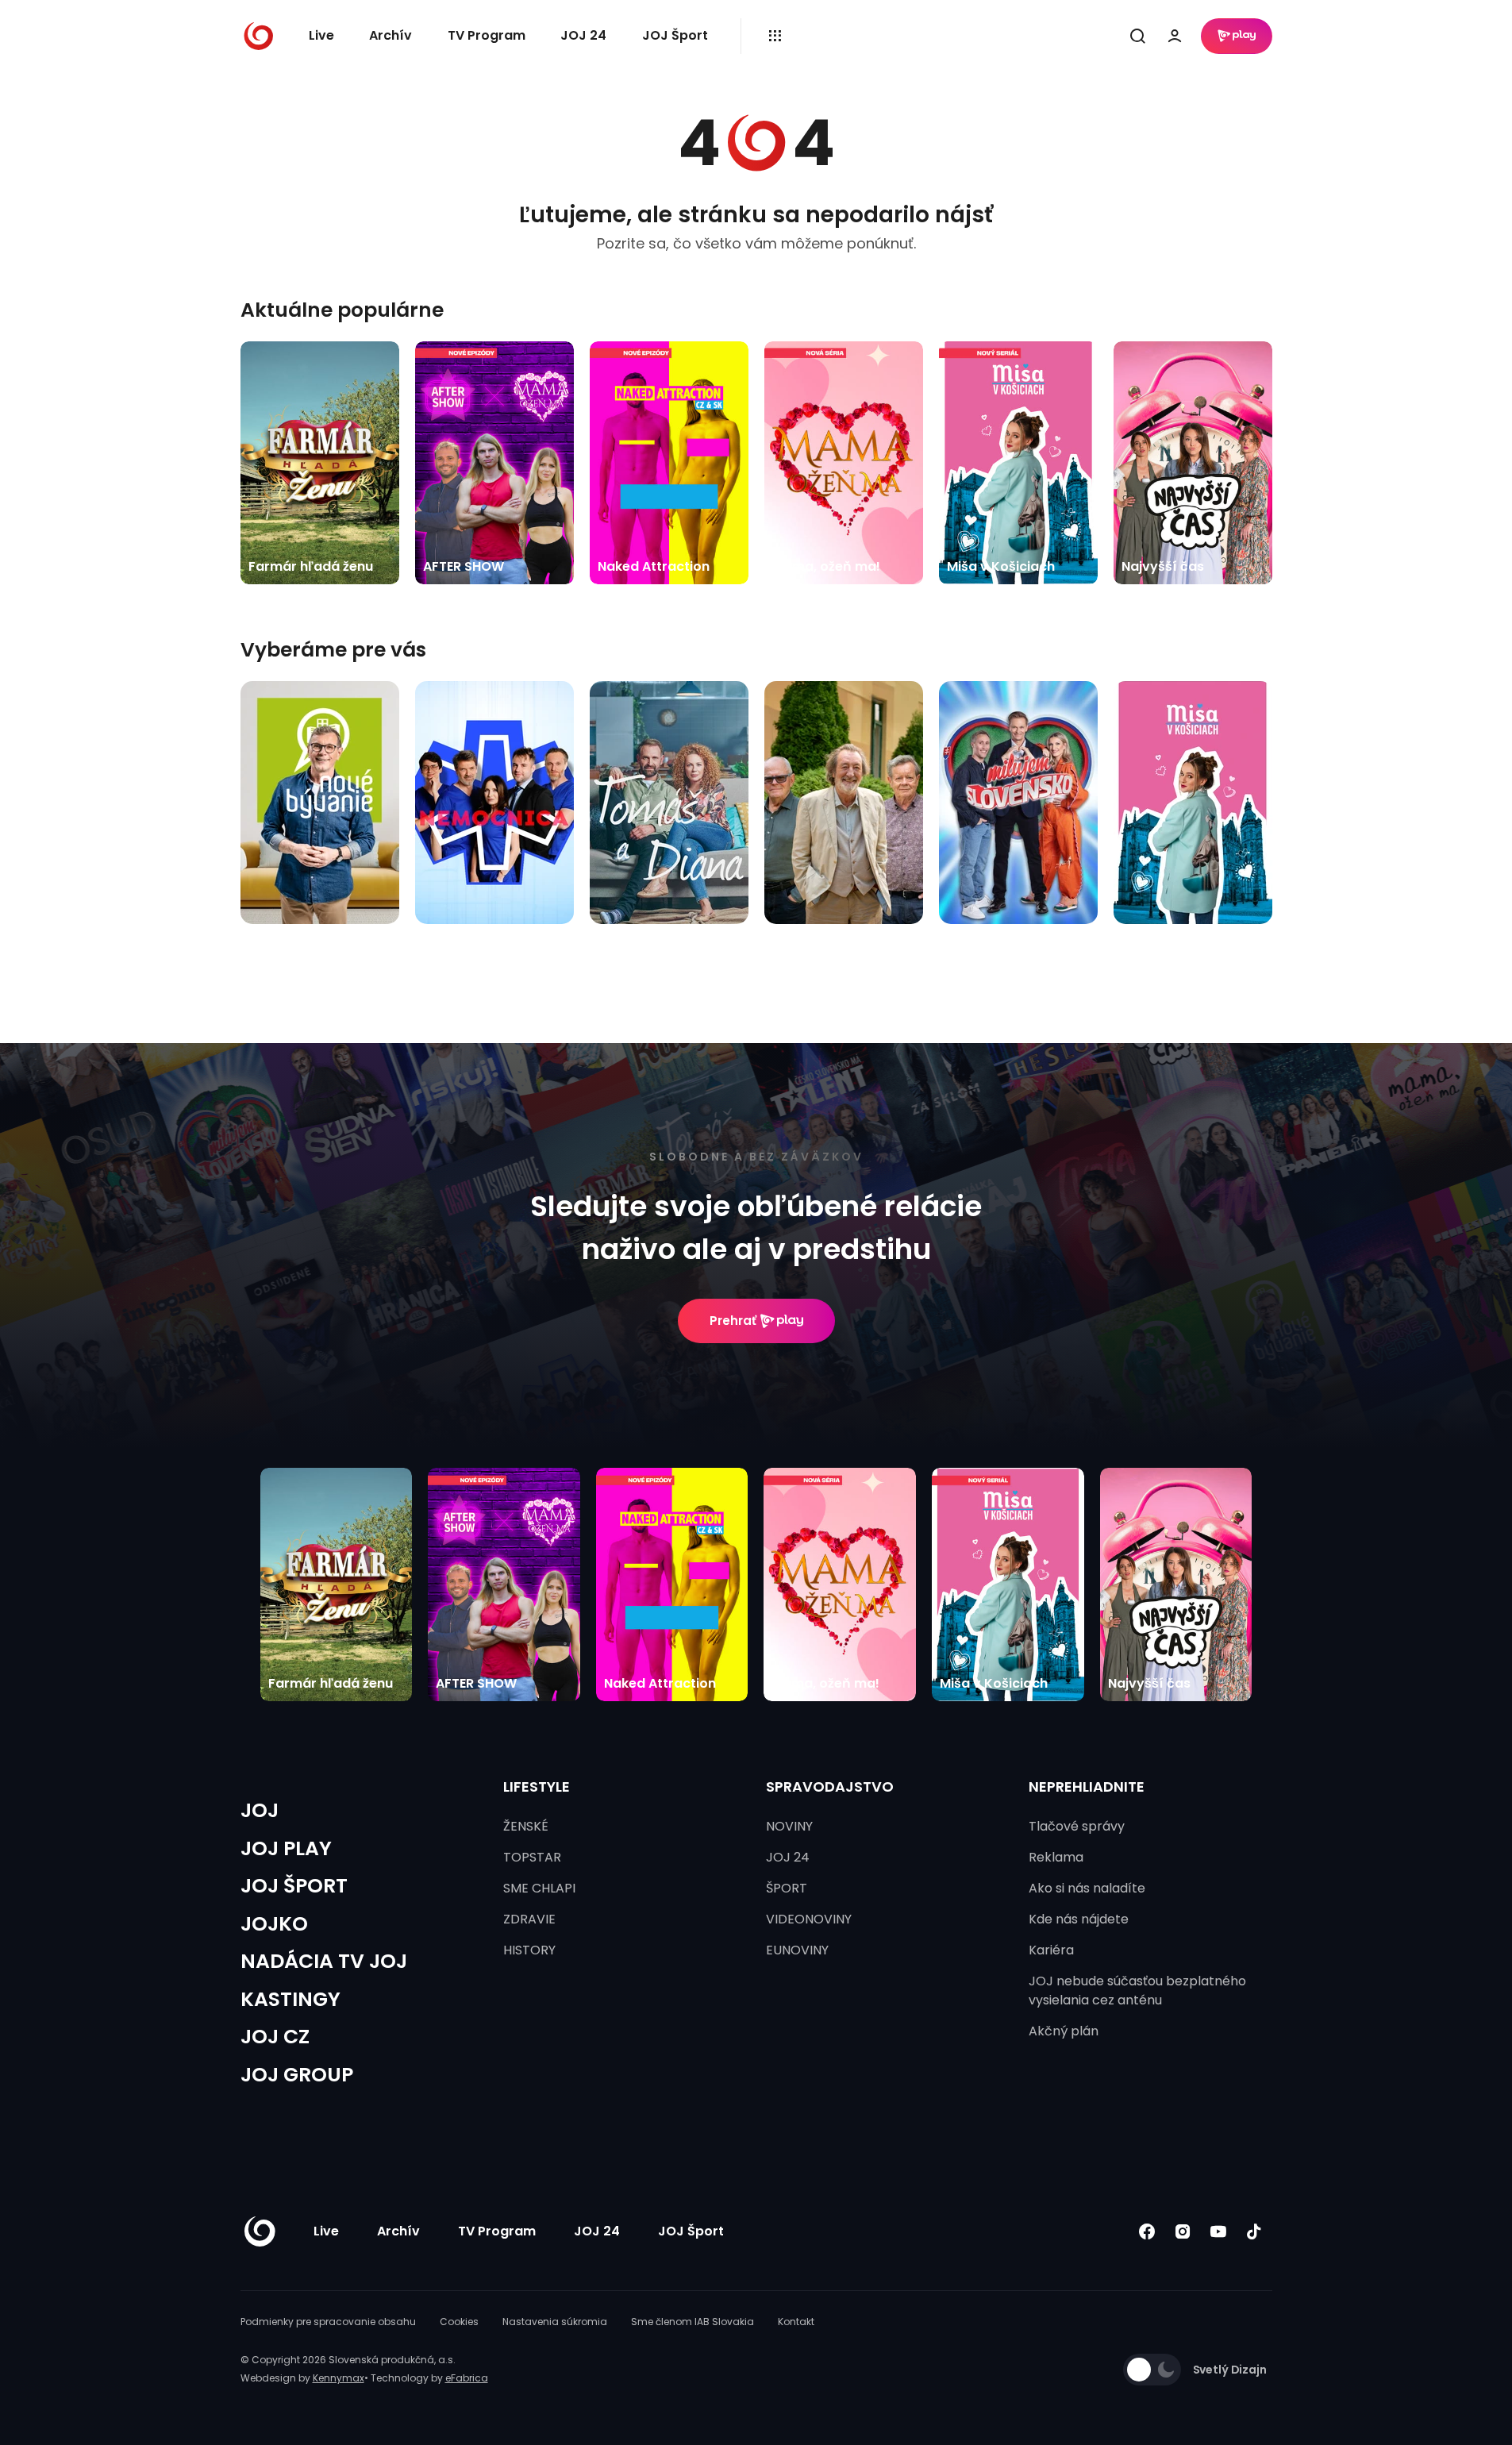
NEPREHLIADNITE (1087, 1787)
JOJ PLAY (286, 1848)
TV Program (487, 35)
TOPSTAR (532, 1857)
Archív (391, 35)
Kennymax (339, 2378)
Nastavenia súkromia (555, 2322)
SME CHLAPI (539, 1888)
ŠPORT (787, 1888)
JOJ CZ (275, 2037)
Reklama (1056, 1857)
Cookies (459, 2322)
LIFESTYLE (537, 1787)
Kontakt (796, 2322)
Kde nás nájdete (1079, 1919)
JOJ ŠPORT (294, 1886)
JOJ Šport (675, 35)
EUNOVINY (797, 1950)
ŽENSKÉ (526, 1826)
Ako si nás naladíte (1087, 1888)
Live (321, 35)
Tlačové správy (1077, 1826)
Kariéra (1051, 1950)
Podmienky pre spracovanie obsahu (328, 2322)
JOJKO (274, 1924)
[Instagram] (1183, 2232)
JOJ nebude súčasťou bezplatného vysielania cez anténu (1137, 1991)
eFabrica (467, 2378)
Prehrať (733, 1321)
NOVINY (789, 1826)
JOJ (260, 1810)
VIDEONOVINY (809, 1919)
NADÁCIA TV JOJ (324, 1961)
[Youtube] (1219, 2232)
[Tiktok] (1254, 2232)
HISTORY (529, 1950)
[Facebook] (1147, 2232)
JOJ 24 (583, 35)
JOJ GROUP (297, 2075)
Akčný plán (1064, 2031)
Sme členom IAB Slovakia (693, 2322)
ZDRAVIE (529, 1919)
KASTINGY (290, 1999)
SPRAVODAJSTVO (830, 1787)
